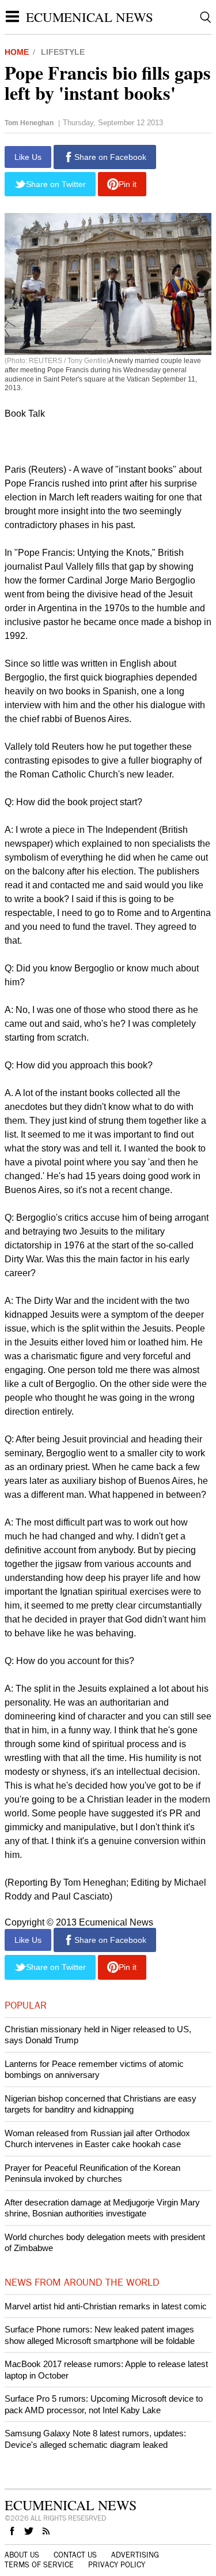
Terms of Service (39, 2565)
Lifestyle (63, 52)
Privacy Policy (117, 2565)
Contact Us (75, 2555)
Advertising (135, 2555)
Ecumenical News (90, 17)
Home (17, 52)
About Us (22, 2555)
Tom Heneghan (29, 123)
